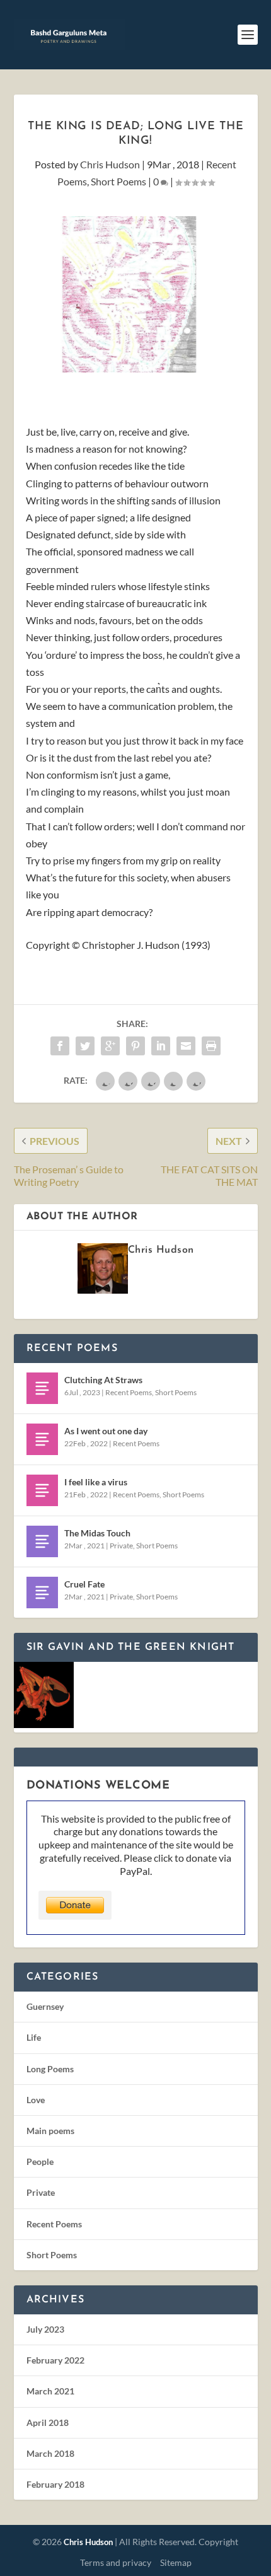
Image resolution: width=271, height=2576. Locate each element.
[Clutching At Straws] (42, 1388)
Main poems (50, 2131)
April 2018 (48, 2422)
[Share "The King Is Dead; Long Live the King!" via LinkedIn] (161, 1046)
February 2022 (55, 2360)
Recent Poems (129, 1392)
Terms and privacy (116, 2562)
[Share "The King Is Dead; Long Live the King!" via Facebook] (60, 1046)
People (40, 2161)
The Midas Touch (97, 1533)
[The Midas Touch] (42, 1541)
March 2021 (50, 2391)
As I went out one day (106, 1431)
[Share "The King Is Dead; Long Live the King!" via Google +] (110, 1046)
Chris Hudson (110, 164)
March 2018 (50, 2453)
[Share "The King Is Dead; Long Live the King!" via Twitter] (85, 1046)
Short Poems (118, 181)
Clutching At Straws (103, 1380)
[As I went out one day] (42, 1439)
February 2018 (55, 2484)
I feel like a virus (96, 1482)
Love (36, 2100)
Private (121, 1546)
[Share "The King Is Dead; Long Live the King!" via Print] (211, 1046)
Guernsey (45, 2006)
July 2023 (45, 2329)
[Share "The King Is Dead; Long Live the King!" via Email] (186, 1046)
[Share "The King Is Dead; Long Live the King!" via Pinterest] (135, 1046)
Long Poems (50, 2069)
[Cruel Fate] (42, 1593)
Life (34, 2037)
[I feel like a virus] (42, 1490)
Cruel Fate (84, 1584)
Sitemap (176, 2562)
